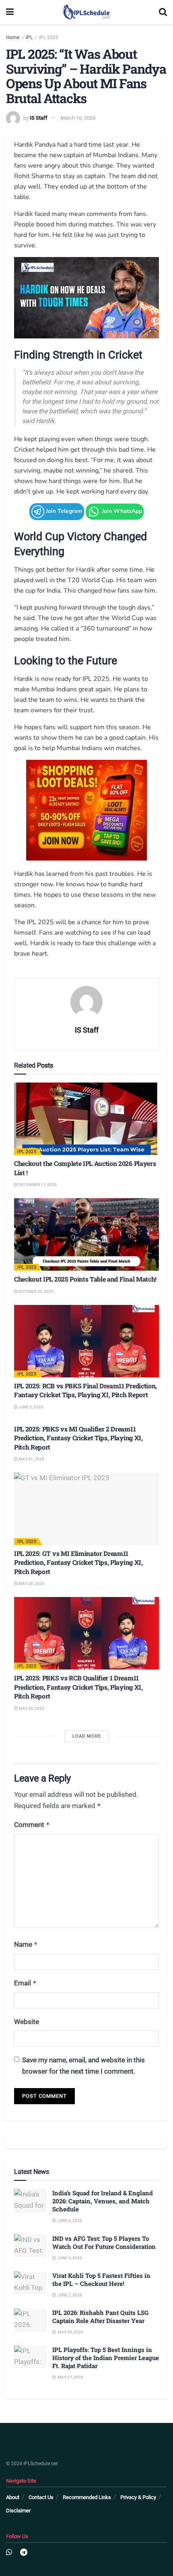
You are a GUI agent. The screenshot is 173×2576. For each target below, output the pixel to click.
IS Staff (39, 118)
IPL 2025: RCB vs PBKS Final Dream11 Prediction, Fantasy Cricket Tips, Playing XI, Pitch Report (85, 1390)
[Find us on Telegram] (24, 2552)
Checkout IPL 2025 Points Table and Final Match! (85, 1279)
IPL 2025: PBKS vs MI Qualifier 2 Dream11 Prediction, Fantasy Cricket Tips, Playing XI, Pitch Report (78, 1438)
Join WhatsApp (121, 511)
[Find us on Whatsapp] (9, 2552)
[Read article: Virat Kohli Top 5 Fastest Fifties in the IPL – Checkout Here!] (30, 2283)
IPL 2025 (49, 37)
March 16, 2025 (78, 118)
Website (27, 2022)
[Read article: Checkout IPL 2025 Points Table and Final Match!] (86, 1234)
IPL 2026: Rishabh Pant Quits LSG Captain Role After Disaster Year (100, 2317)
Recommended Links (87, 2497)
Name (26, 1944)
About (13, 2497)
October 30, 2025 (36, 1291)
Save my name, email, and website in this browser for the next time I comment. (83, 2065)
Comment (32, 1825)
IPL (29, 37)
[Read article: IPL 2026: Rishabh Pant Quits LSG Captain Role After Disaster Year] (30, 2320)
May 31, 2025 (31, 1459)
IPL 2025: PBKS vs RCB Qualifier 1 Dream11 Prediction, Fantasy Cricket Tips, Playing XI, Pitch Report (78, 1687)
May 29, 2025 (31, 1584)
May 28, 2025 (31, 1708)
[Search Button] (163, 12)
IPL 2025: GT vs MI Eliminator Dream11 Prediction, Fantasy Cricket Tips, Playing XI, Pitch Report (78, 1562)
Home (13, 37)
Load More (87, 1736)
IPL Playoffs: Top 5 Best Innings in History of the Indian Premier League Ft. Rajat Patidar (106, 2358)
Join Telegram (63, 511)
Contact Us (41, 2497)
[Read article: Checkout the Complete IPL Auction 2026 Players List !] (86, 1119)
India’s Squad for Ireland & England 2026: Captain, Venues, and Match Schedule (103, 2201)
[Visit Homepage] (86, 12)
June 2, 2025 (30, 1407)
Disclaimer (18, 2511)
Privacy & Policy (138, 2497)
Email (25, 1983)
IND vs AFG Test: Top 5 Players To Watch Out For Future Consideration (104, 2242)
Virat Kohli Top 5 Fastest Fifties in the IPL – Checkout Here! (101, 2279)
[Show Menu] (10, 12)
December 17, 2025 (37, 1185)
